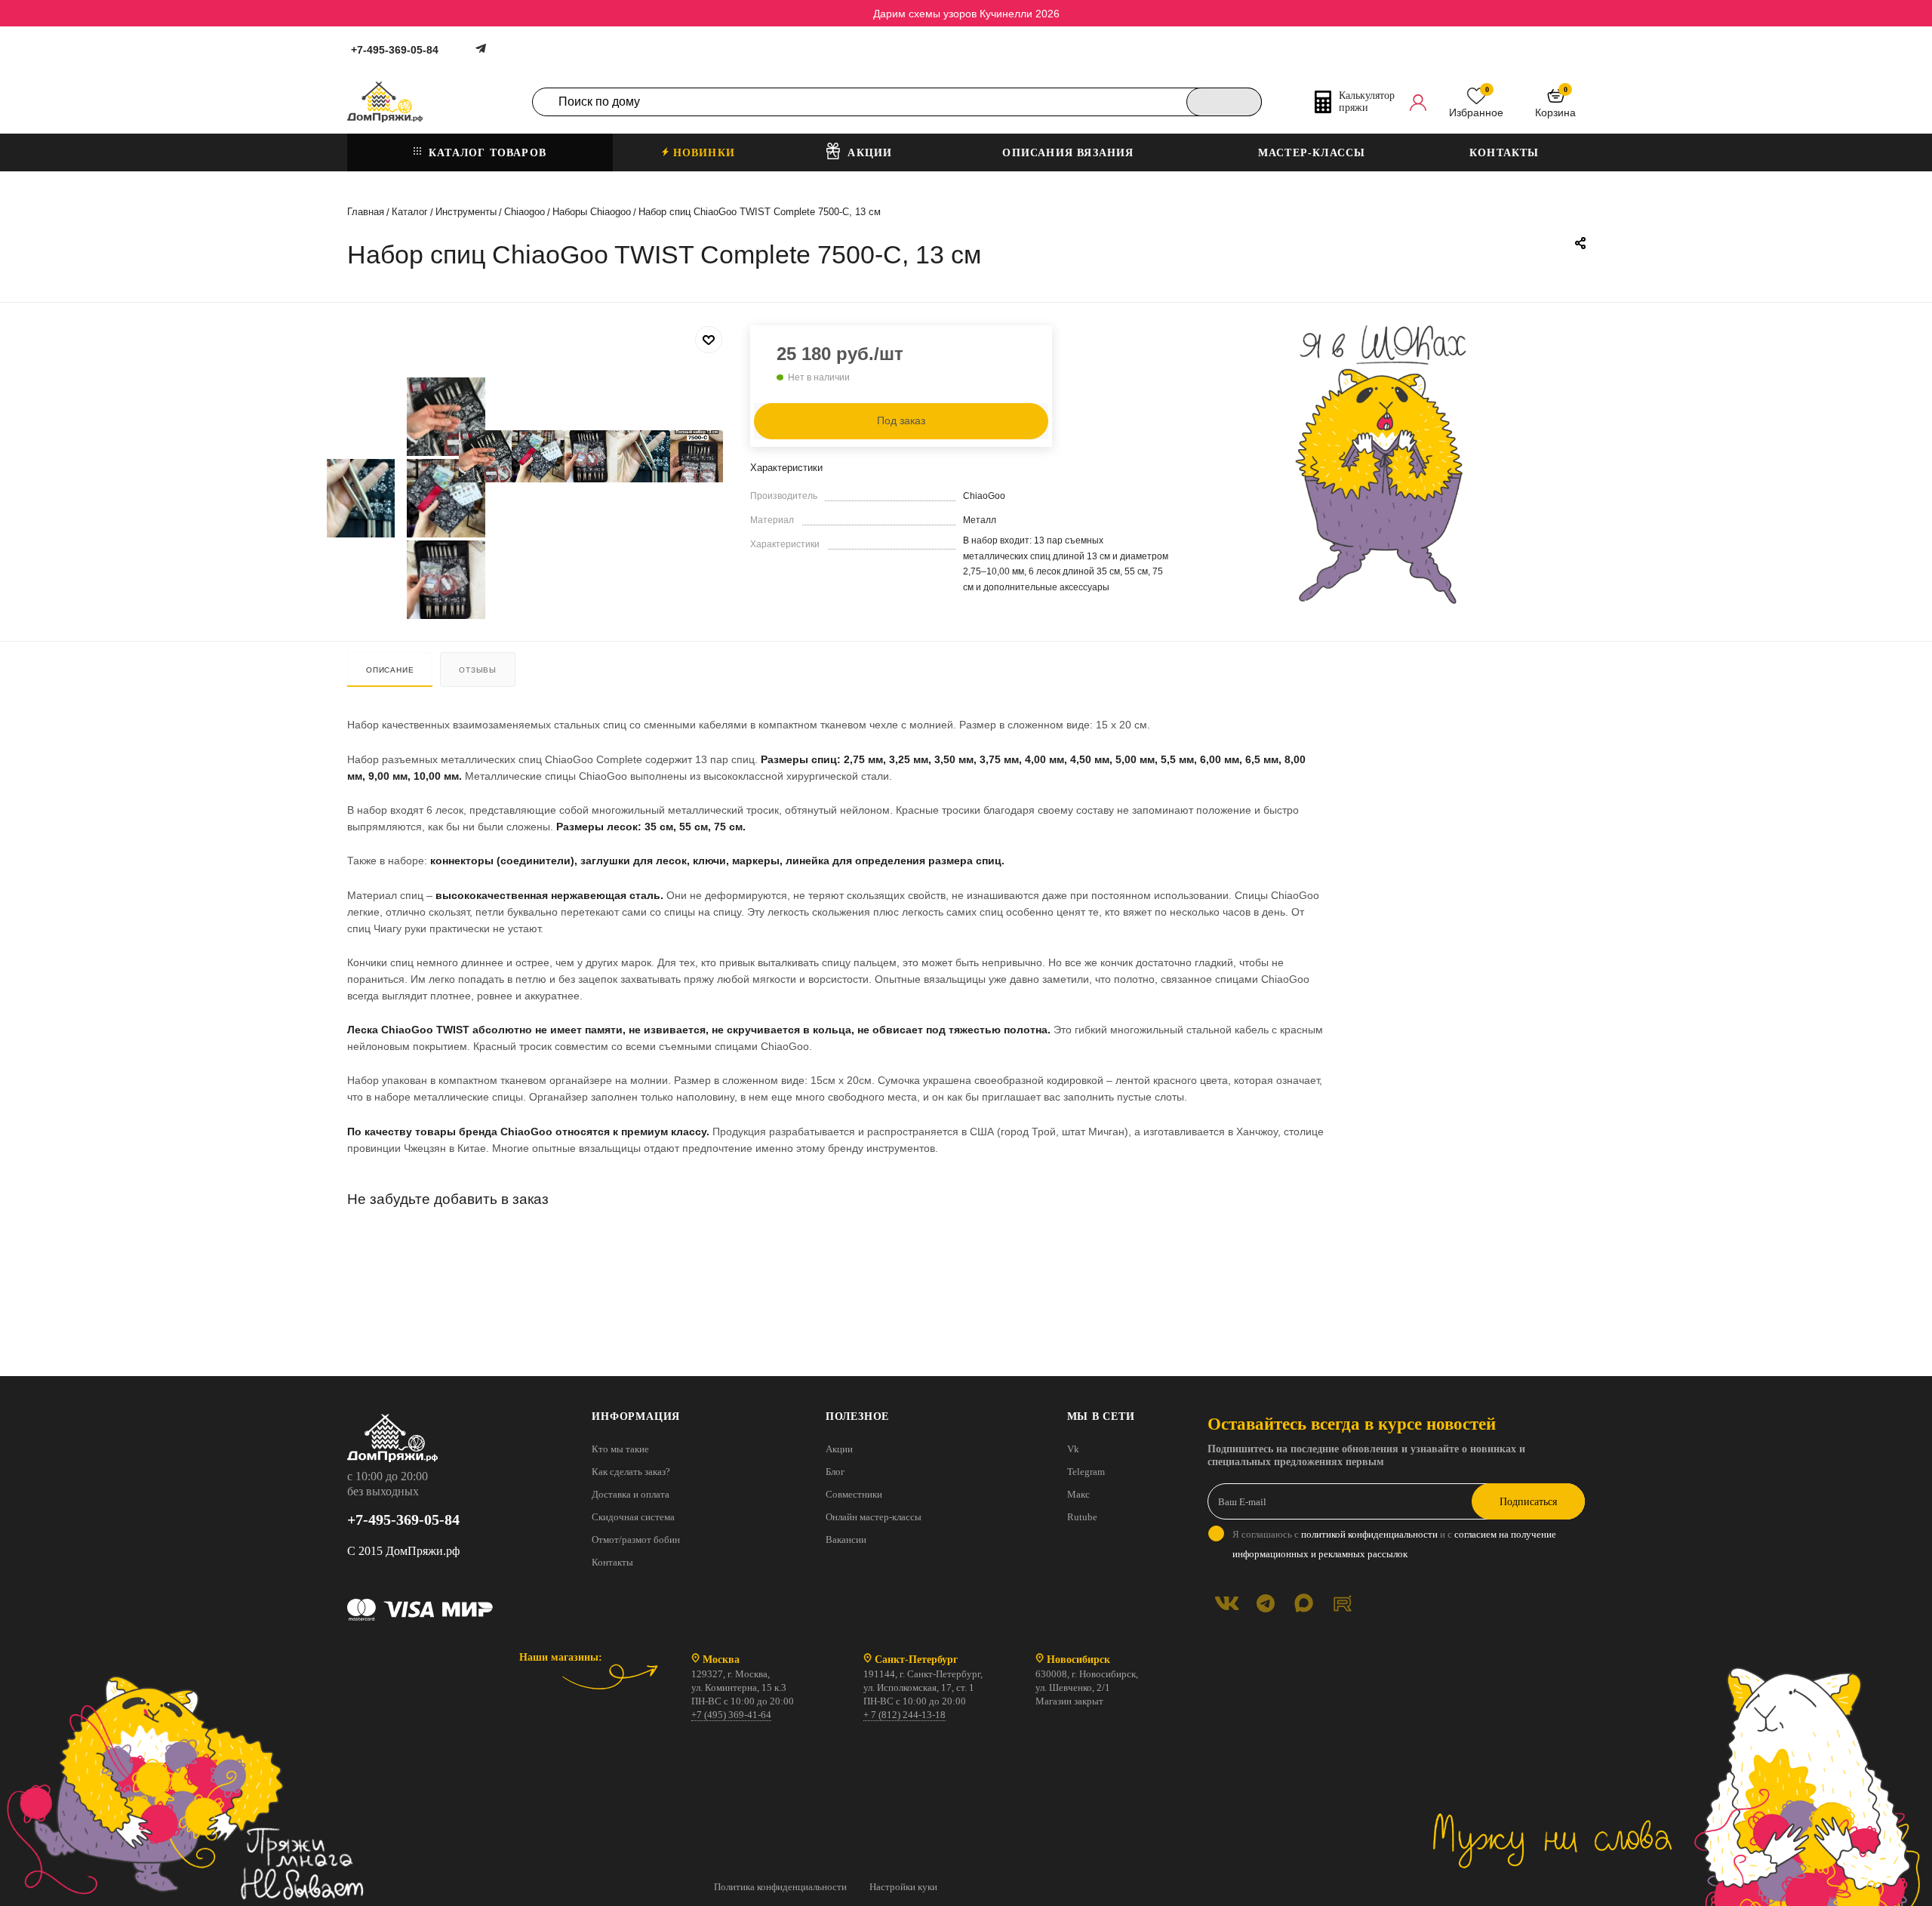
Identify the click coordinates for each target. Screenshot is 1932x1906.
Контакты (612, 1562)
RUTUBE (1342, 1603)
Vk (1073, 1449)
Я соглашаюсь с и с (1394, 1544)
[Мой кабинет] (1418, 102)
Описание (390, 670)
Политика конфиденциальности (780, 1887)
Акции (839, 1449)
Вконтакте (1227, 1603)
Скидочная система (633, 1517)
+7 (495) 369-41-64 (731, 1715)
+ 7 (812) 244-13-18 (904, 1715)
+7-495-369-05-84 (395, 50)
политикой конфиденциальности (1369, 1534)
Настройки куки (903, 1887)
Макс (1078, 1494)
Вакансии (846, 1540)
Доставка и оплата (631, 1494)
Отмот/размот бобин (636, 1540)
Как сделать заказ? (631, 1472)
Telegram (1086, 1472)
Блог (835, 1472)
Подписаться (1528, 1502)
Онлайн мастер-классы (874, 1517)
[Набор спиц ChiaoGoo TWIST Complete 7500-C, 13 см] (485, 457)
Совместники (854, 1494)
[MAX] (1304, 1603)
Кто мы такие (620, 1449)
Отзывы (478, 670)
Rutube (1082, 1517)
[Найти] (1224, 102)
